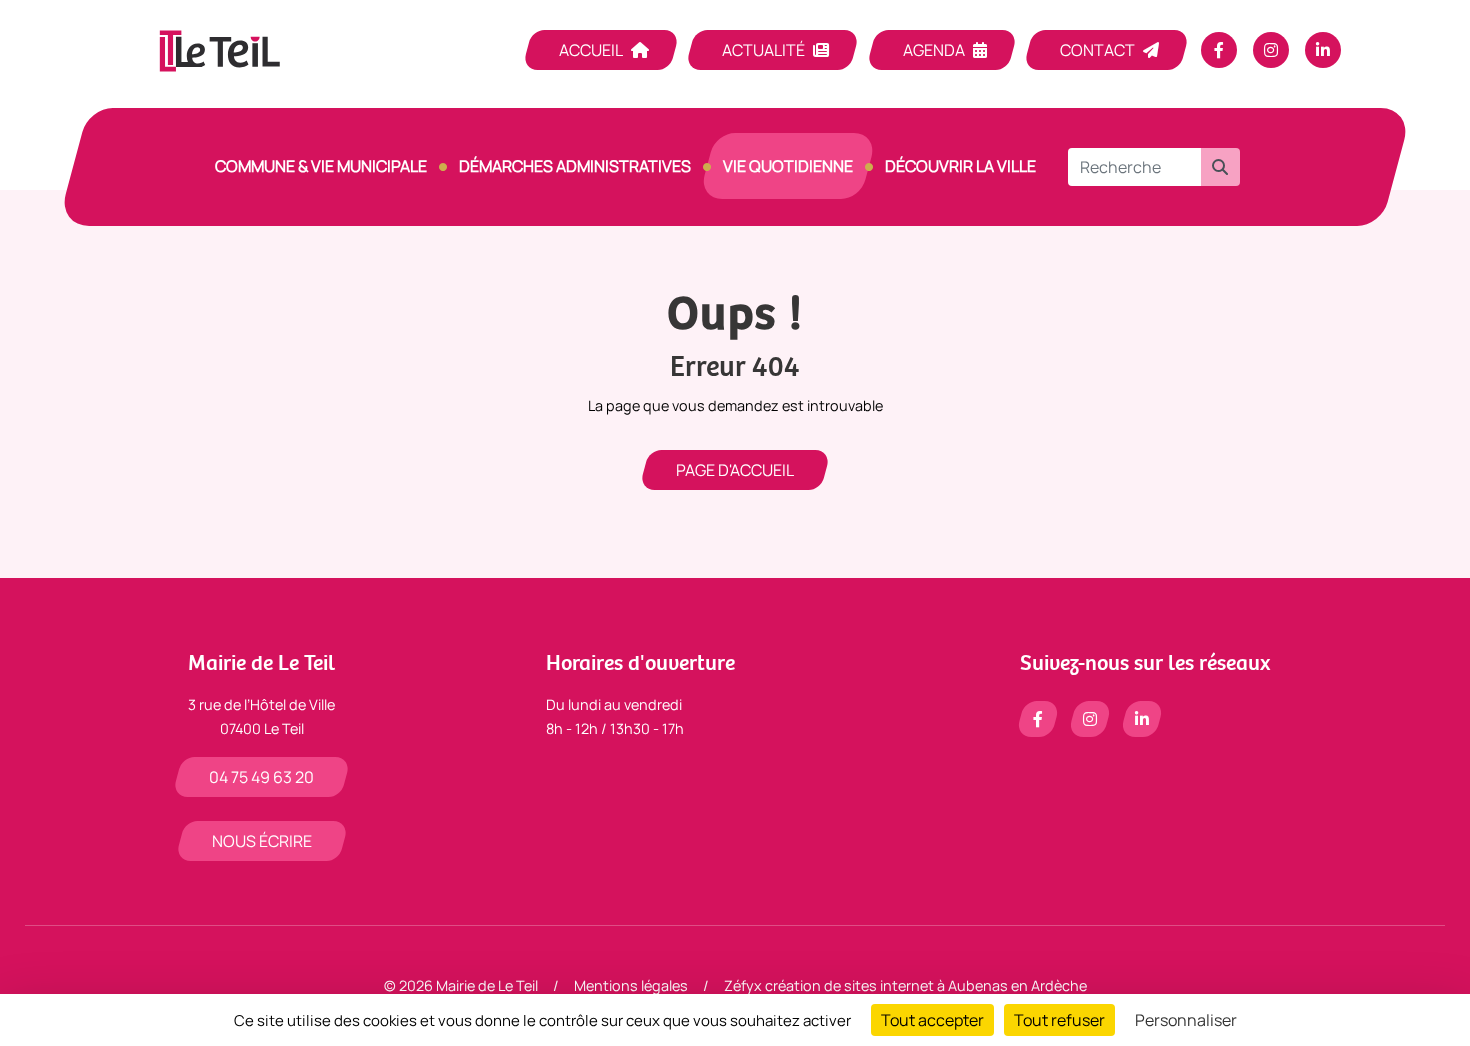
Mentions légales (631, 985)
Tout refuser (1059, 1020)
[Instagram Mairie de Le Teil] (1271, 50)
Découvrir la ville (960, 166)
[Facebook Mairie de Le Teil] (1219, 50)
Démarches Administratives (575, 166)
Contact (1097, 50)
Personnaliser (1186, 1020)
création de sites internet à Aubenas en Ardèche (926, 985)
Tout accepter (932, 1020)
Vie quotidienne (788, 166)
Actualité (763, 50)
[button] (1220, 167)
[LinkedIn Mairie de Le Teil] (1323, 50)
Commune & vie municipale (321, 166)
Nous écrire (262, 841)
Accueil (591, 50)
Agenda (934, 50)
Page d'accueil (735, 470)
